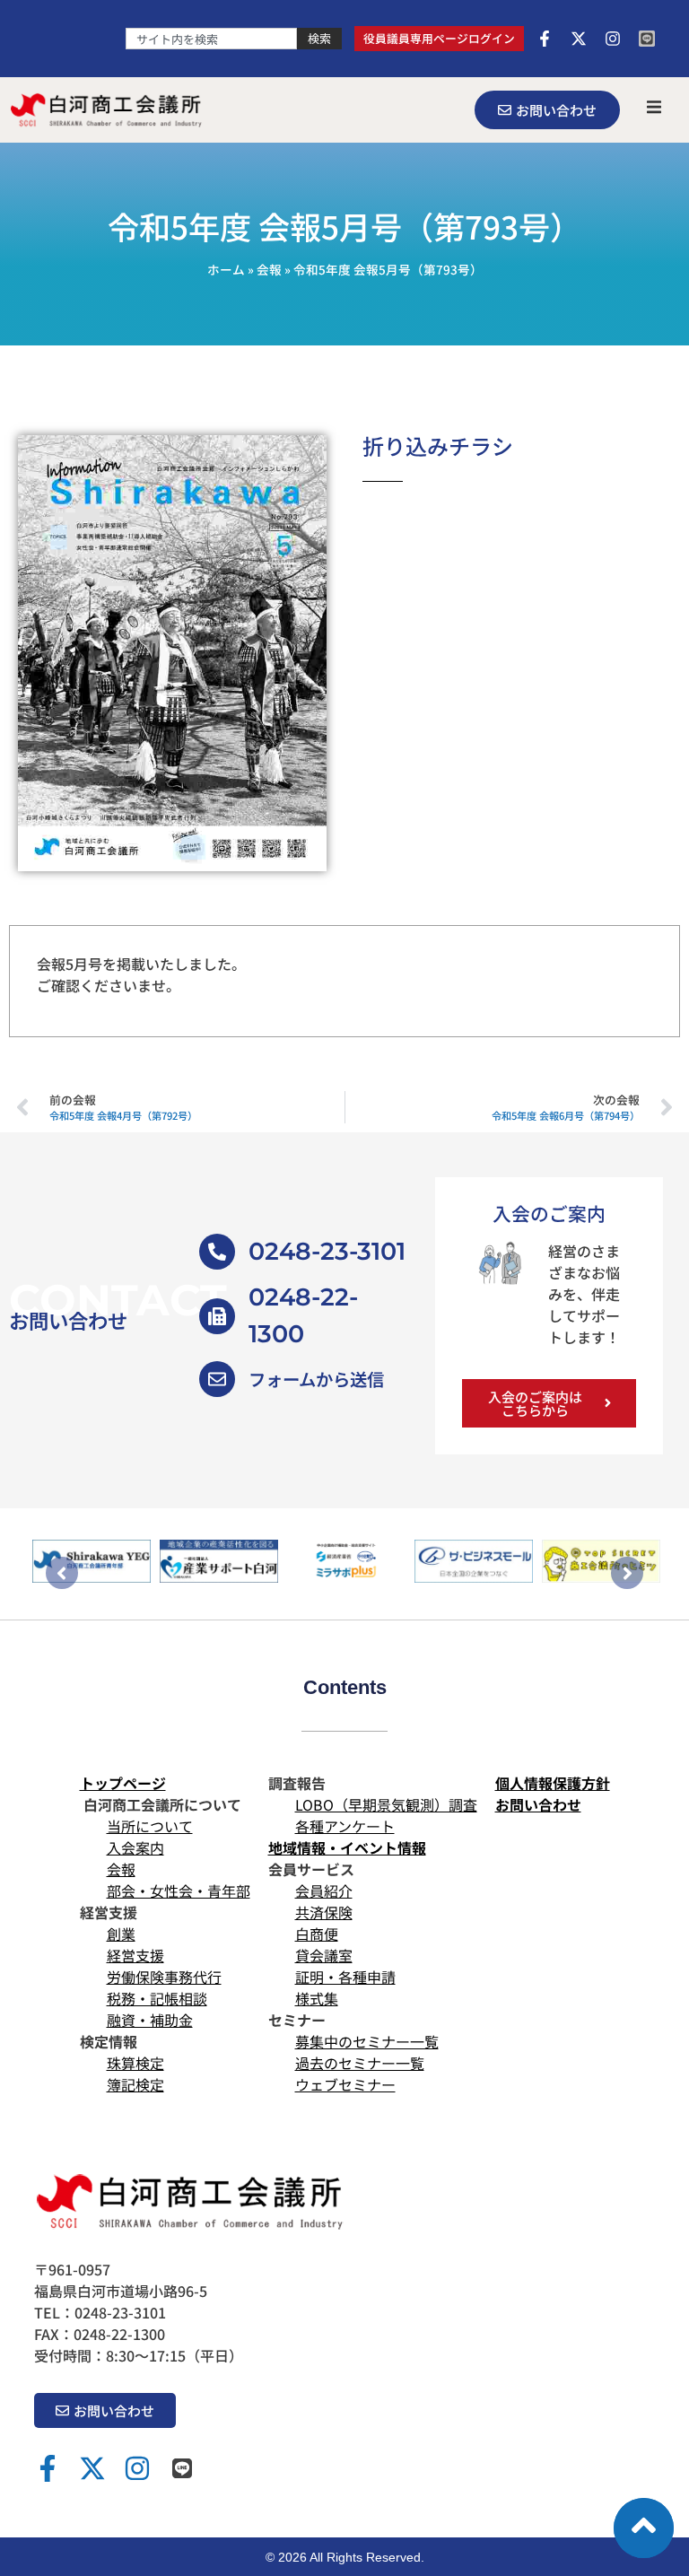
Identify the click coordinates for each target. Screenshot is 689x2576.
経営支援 (135, 1955)
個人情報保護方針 (553, 1783)
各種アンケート (345, 1826)
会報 (269, 269)
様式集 (317, 1998)
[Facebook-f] (545, 39)
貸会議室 (324, 1955)
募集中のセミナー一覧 (367, 2041)
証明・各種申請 (345, 1977)
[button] (654, 107)
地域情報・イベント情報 (347, 1847)
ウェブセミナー (345, 2084)
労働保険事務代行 (164, 1977)
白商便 (317, 1934)
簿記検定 (135, 2084)
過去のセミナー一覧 (360, 2063)
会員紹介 (324, 1891)
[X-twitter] (579, 39)
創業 (121, 1934)
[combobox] (211, 39)
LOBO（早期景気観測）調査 (386, 1804)
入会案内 (135, 1847)
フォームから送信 (316, 1379)
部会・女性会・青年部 (179, 1891)
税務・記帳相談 (157, 1998)
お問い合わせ (538, 1804)
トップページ (123, 1783)
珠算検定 (135, 2063)
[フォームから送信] (217, 1379)
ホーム (226, 269)
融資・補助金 (150, 2020)
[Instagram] (613, 39)
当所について (150, 1826)
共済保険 (324, 1912)
